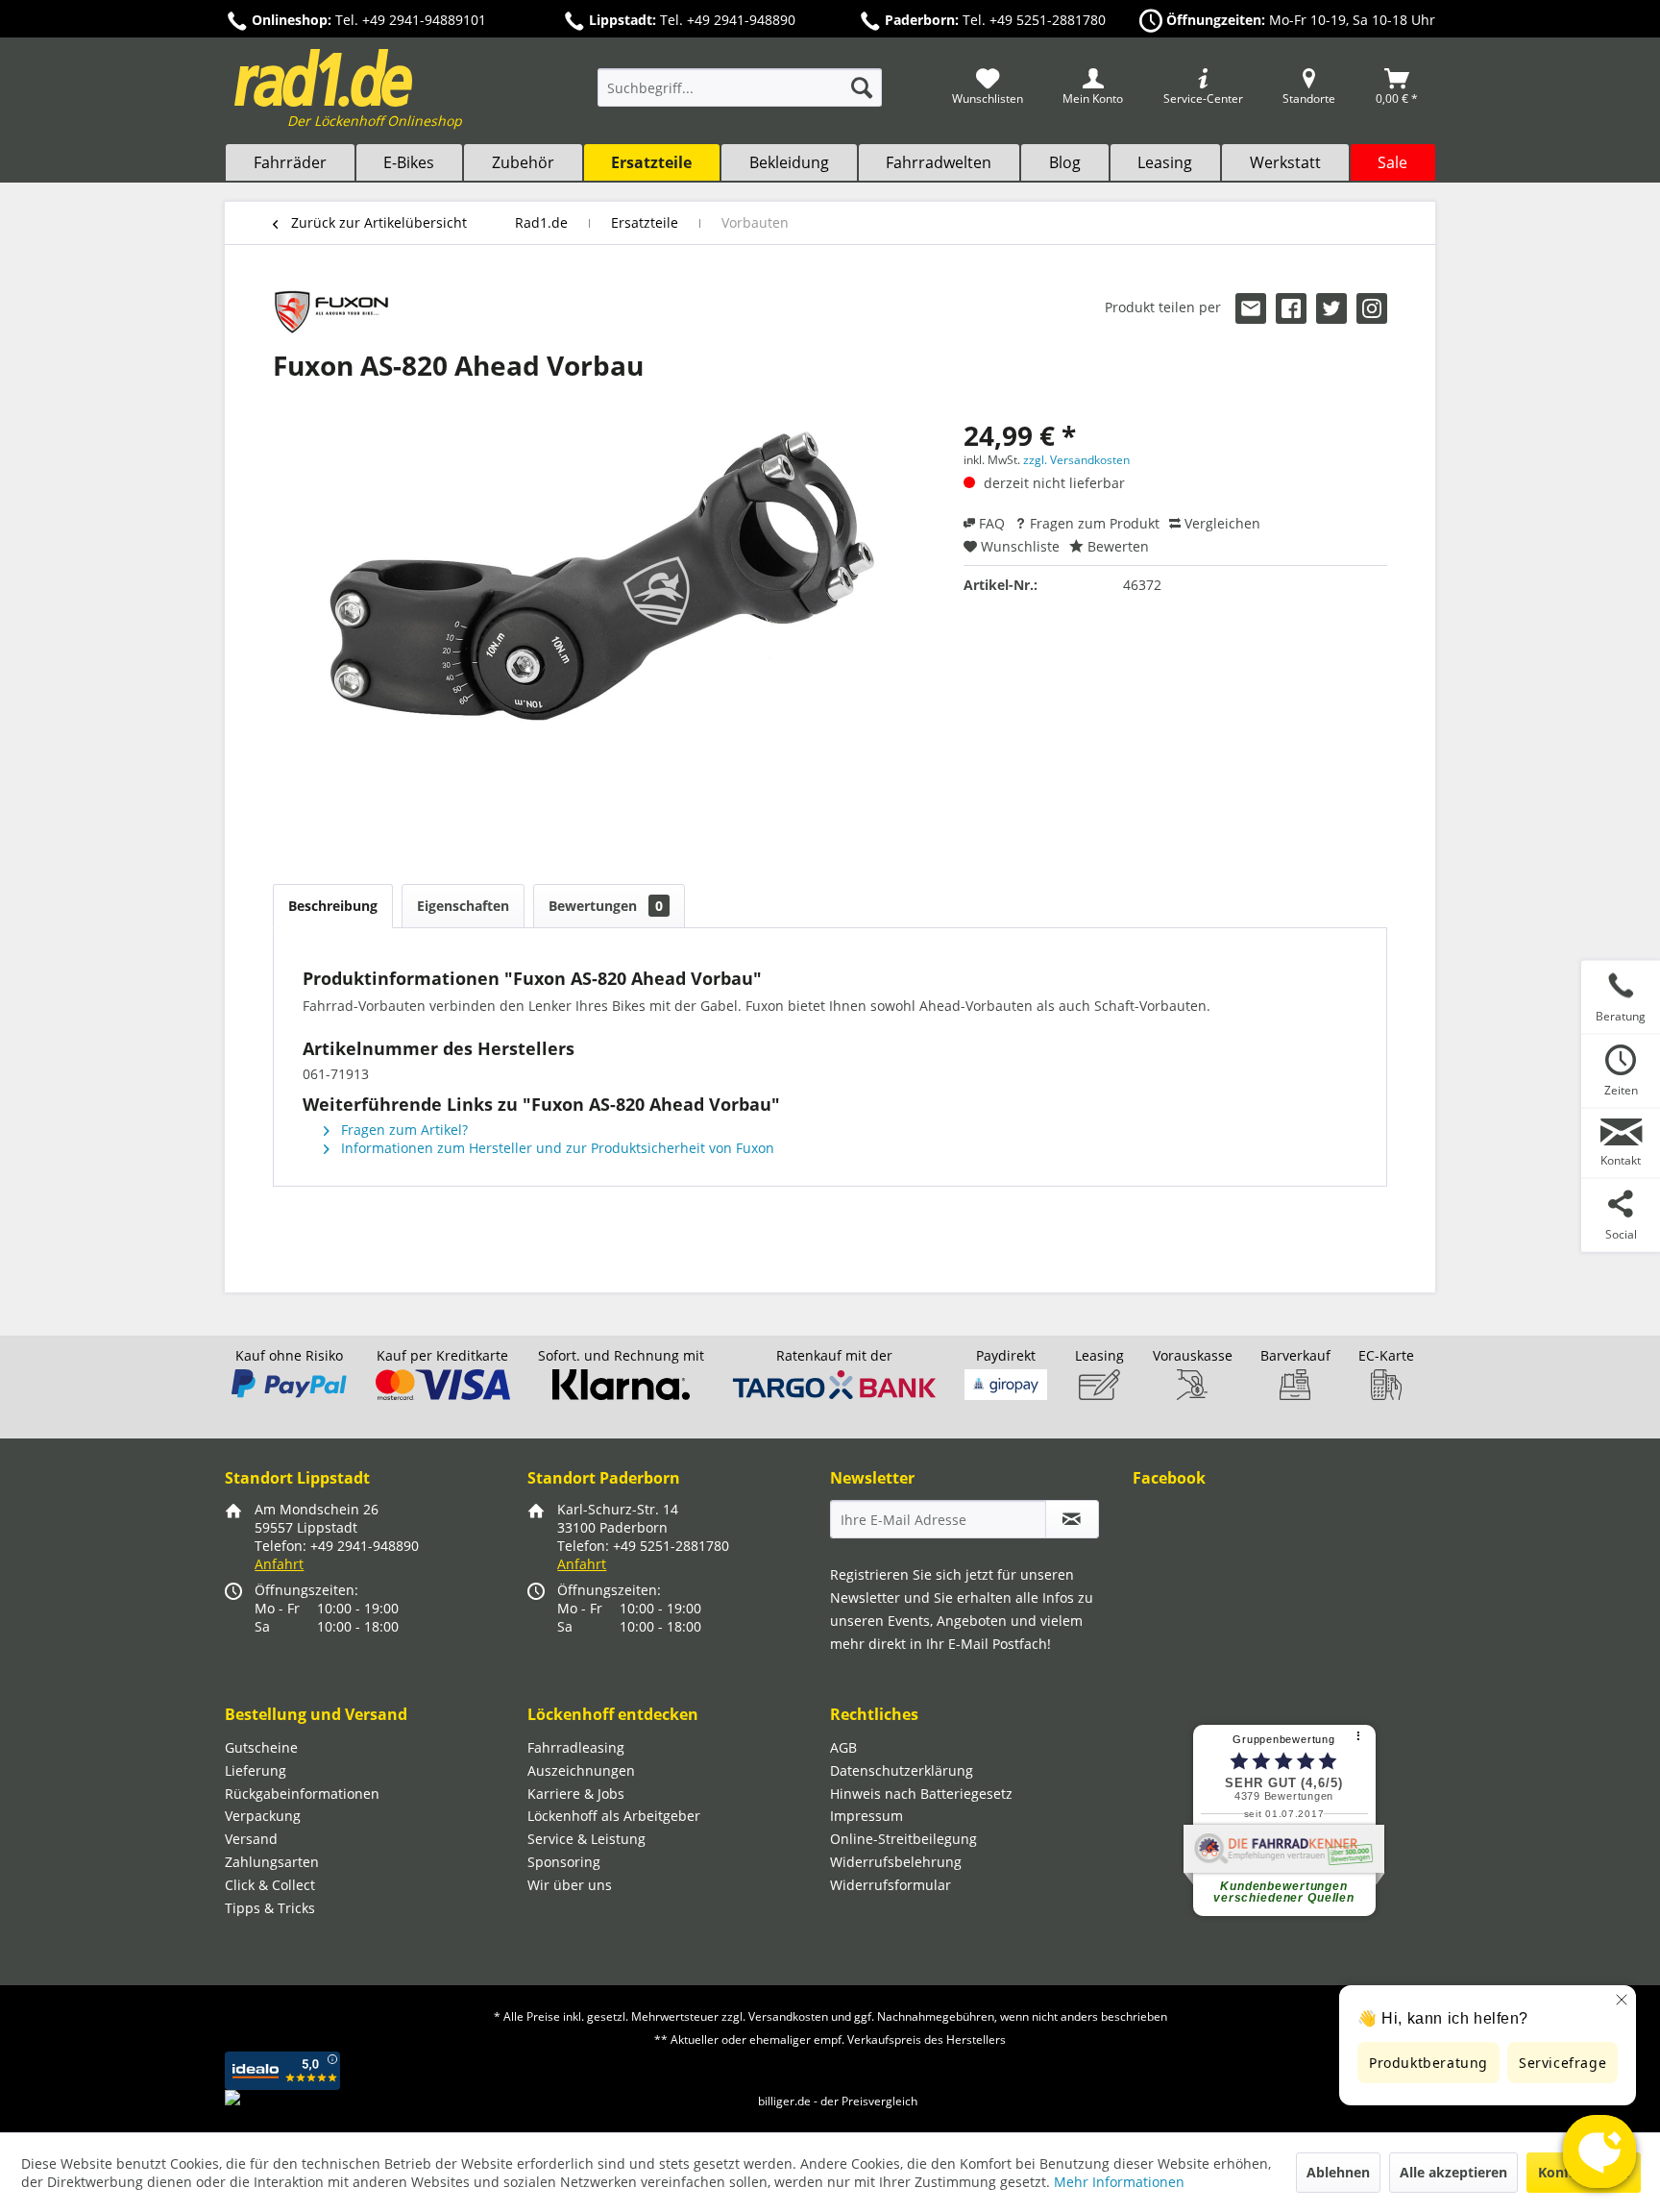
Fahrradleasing (576, 1747)
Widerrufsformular (891, 1885)
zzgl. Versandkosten (1076, 460)
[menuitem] (740, 97)
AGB (843, 1747)
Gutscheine (261, 1747)
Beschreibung (333, 906)
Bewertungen (606, 906)
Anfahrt (279, 1564)
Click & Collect (270, 1885)
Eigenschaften (463, 906)
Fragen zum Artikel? (403, 1130)
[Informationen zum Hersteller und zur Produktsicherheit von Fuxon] (332, 312)
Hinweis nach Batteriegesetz (921, 1794)
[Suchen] (862, 87)
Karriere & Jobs (576, 1794)
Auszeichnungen (581, 1770)
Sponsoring (564, 1862)
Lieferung (256, 1770)
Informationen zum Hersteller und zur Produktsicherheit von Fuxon (556, 1148)
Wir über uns (570, 1885)
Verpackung (263, 1816)
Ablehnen (1338, 2172)
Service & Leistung (586, 1839)
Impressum (867, 1816)
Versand (251, 1839)
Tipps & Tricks (270, 1908)
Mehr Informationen (1119, 2182)
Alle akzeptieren (1453, 2172)
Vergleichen (1221, 523)
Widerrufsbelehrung (896, 1862)
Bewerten (1116, 546)
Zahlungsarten (272, 1862)
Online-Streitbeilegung (903, 1839)
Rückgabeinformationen (302, 1794)
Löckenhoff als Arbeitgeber (614, 1816)
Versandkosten (788, 2016)
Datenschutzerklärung (902, 1770)
